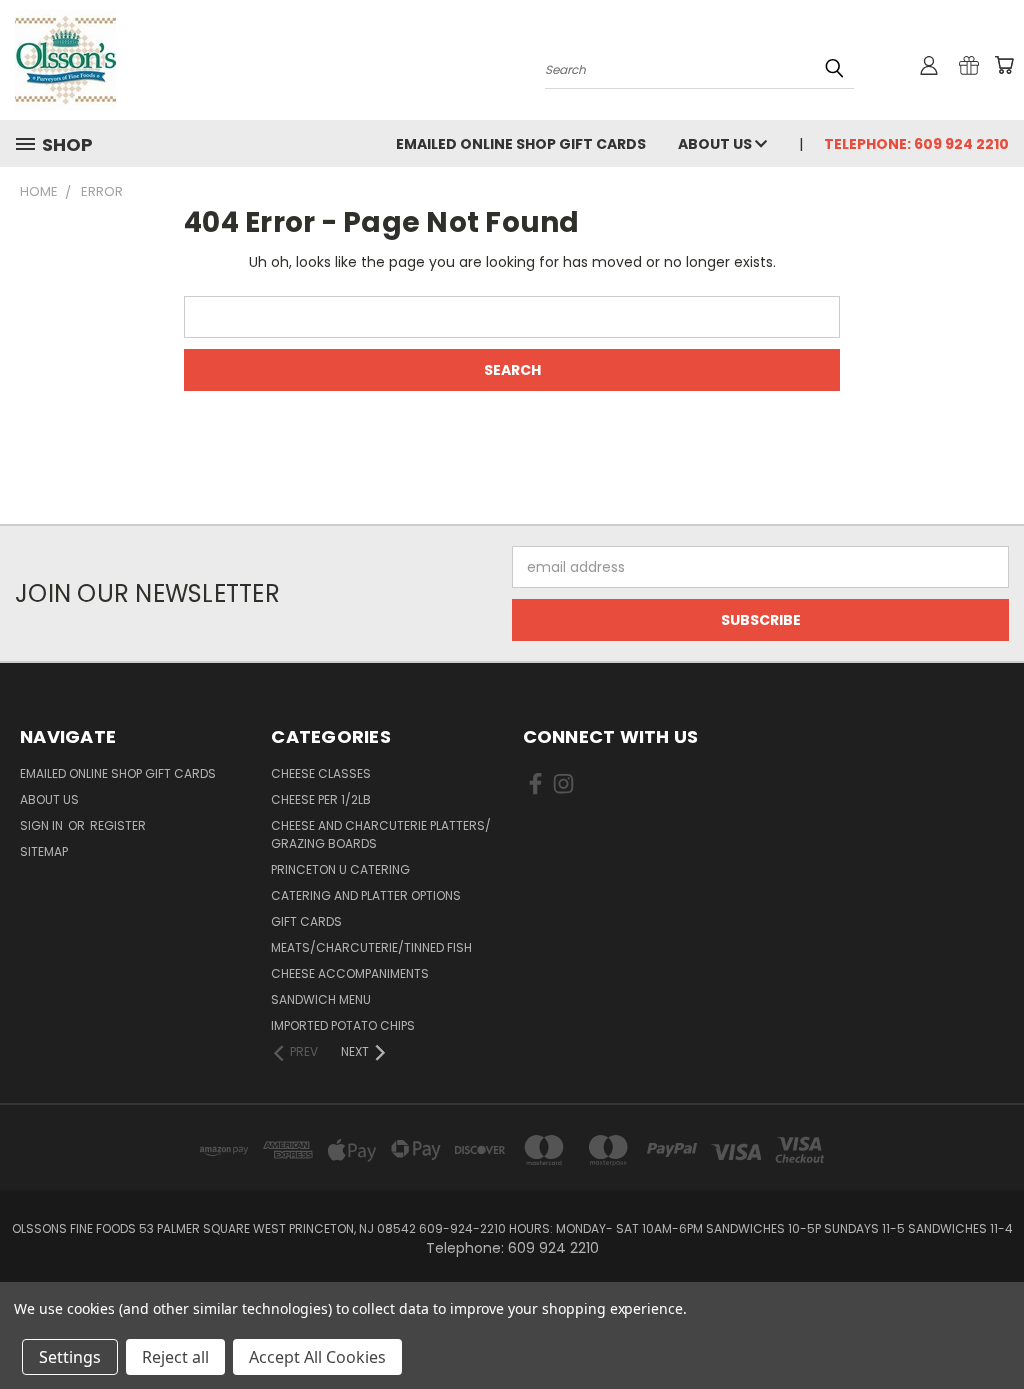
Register (118, 825)
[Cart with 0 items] (1004, 65)
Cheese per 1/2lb (321, 799)
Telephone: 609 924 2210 (916, 144)
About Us (716, 144)
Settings (70, 1357)
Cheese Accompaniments (350, 973)
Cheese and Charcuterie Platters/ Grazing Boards (381, 834)
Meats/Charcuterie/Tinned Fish (371, 947)
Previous (993, 1326)
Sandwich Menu (321, 999)
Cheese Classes (321, 773)
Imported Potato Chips (343, 1025)
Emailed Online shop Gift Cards (521, 144)
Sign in (43, 825)
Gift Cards (306, 921)
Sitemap (44, 851)
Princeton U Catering (340, 869)
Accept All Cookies (317, 1357)
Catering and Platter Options (366, 895)
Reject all (175, 1357)
